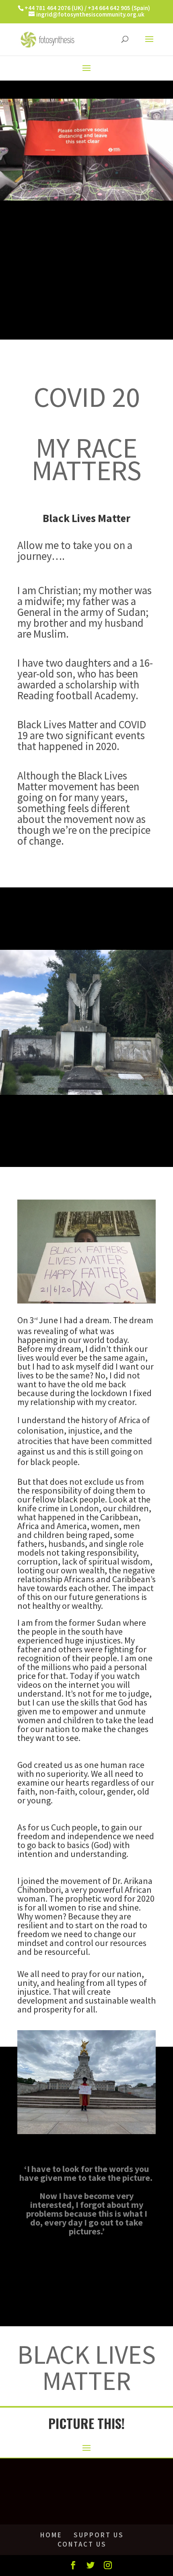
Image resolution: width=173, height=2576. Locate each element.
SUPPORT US (99, 2535)
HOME (51, 2535)
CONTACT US (82, 2544)
